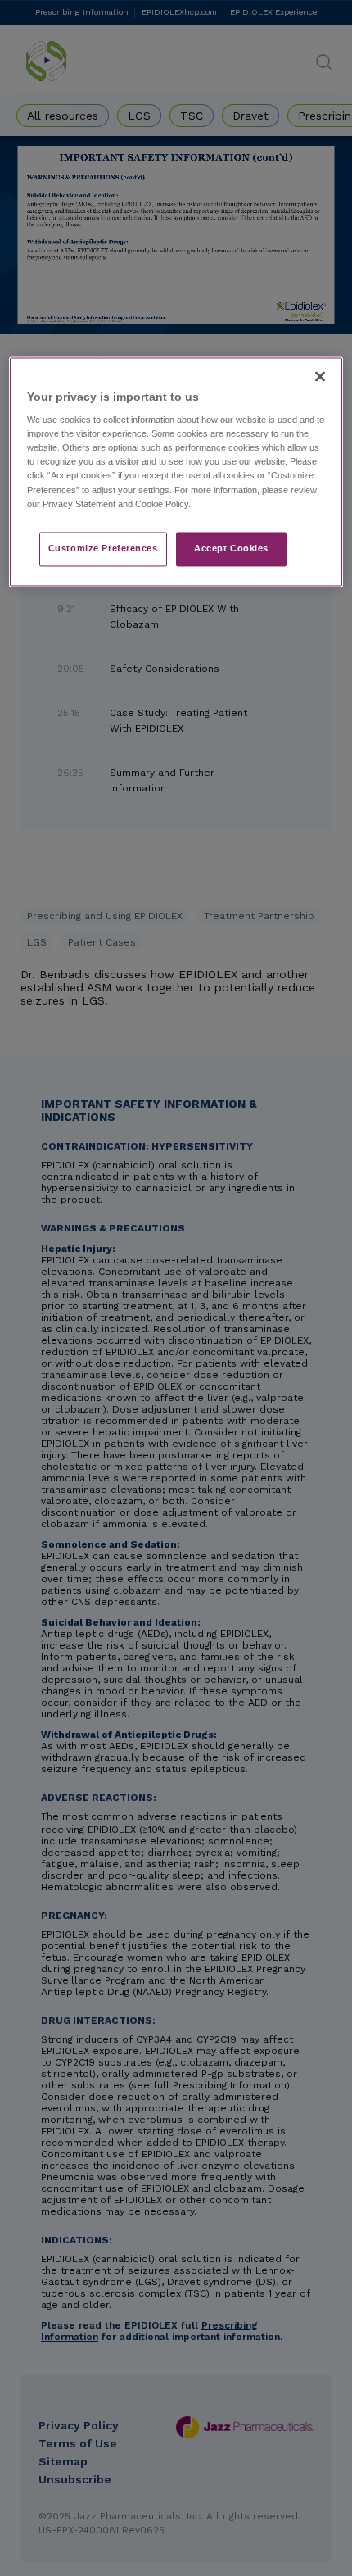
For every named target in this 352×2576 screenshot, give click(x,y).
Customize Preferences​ (103, 548)
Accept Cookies (231, 548)
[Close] (320, 376)
